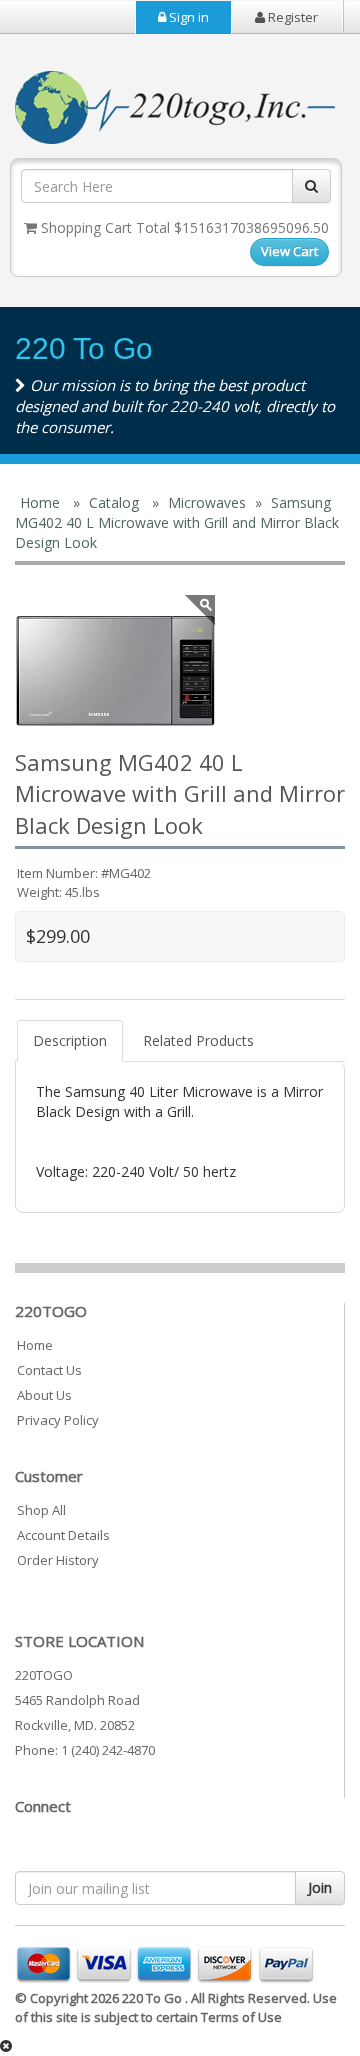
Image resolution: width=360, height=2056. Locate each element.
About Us (44, 1395)
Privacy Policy (58, 1420)
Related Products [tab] (198, 1040)
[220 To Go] (115, 671)
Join (320, 1887)
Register (291, 17)
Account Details (63, 1535)
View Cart (289, 251)
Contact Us (49, 1370)
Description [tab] (70, 1040)
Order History (58, 1560)
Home (35, 1345)
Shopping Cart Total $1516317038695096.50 (183, 227)
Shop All (41, 1510)
